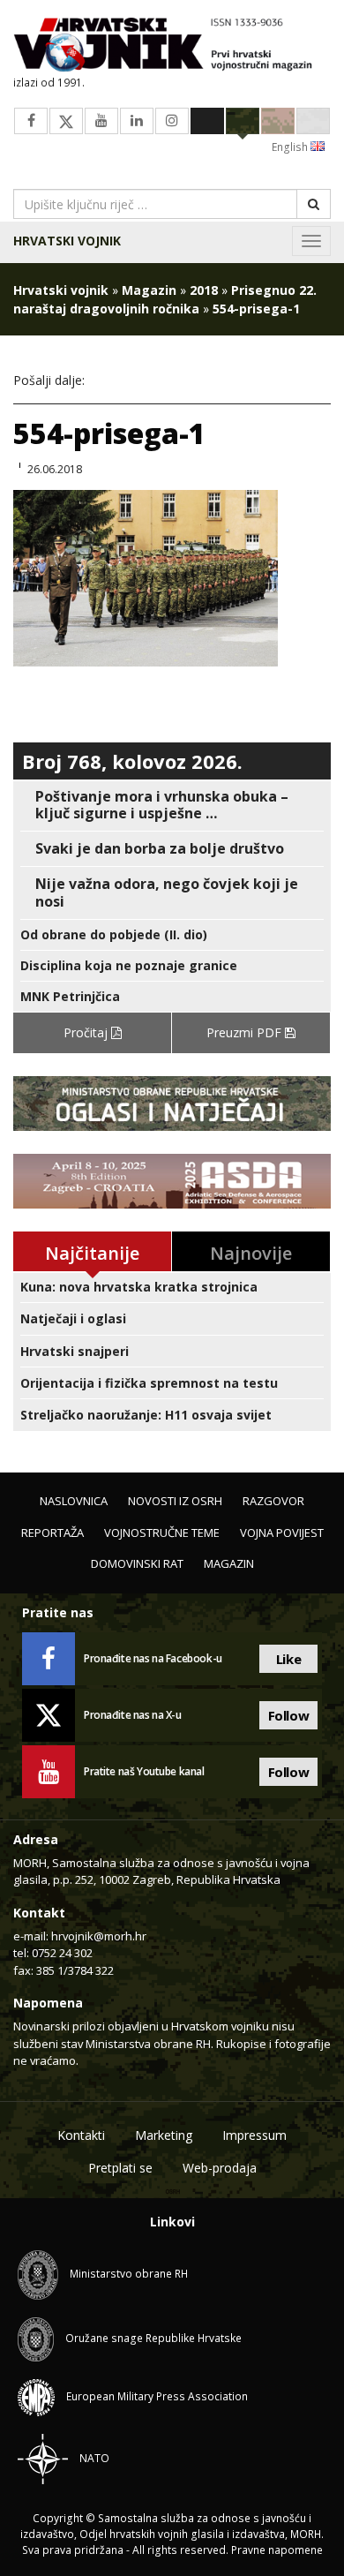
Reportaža (52, 1533)
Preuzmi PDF (246, 1032)
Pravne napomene (277, 2550)
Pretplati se (120, 2168)
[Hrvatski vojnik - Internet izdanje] (172, 46)
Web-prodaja (220, 2168)
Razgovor (273, 1501)
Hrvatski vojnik (67, 241)
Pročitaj (87, 1032)
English (291, 147)
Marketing (164, 2135)
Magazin (149, 290)
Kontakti (81, 2135)
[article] (172, 805)
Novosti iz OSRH (175, 1501)
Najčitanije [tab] (92, 1253)
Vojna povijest (282, 1533)
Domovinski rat (137, 1563)
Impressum (254, 2135)
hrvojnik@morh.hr (99, 1936)
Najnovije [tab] (251, 1253)
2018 (204, 290)
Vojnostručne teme (162, 1533)
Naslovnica (74, 1501)
